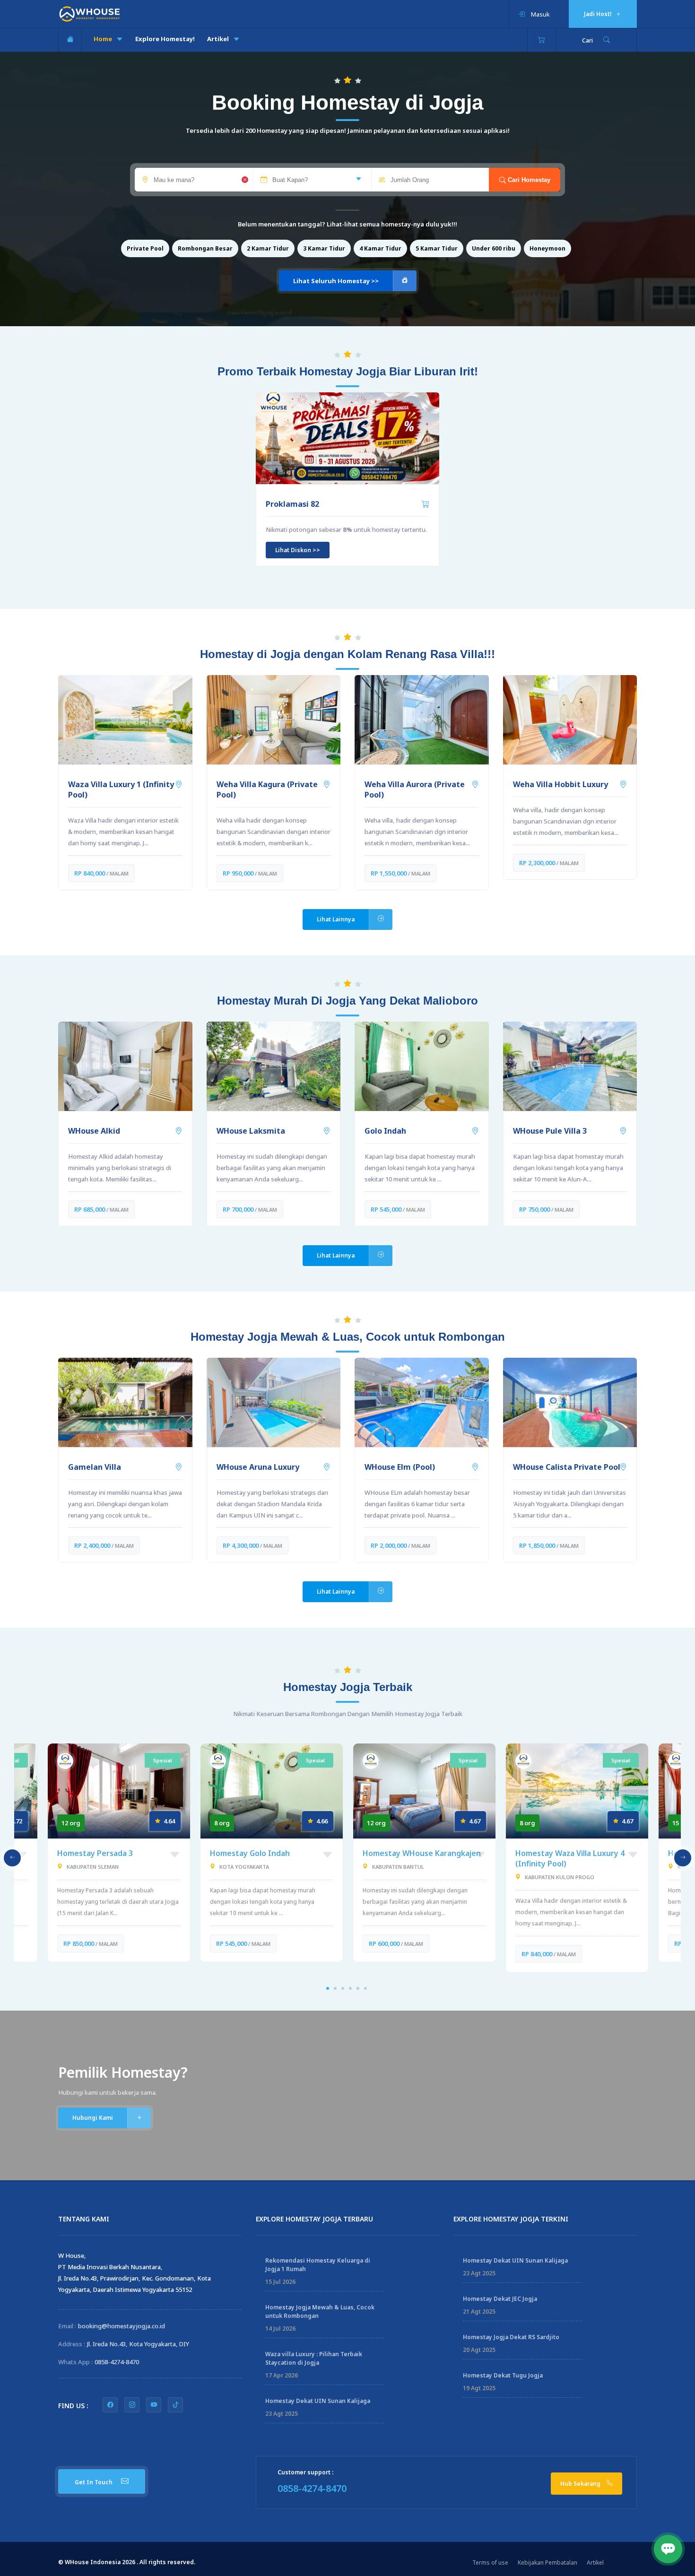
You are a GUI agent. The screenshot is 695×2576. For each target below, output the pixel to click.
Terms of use (490, 2563)
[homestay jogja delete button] (244, 181)
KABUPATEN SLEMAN (93, 1867)
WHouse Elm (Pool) (400, 1467)
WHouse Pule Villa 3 (550, 1131)
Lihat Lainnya (336, 919)
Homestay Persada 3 (95, 1853)
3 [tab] (343, 1988)
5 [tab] (358, 1988)
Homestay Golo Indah (250, 1853)
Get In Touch (94, 2482)
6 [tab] (365, 1988)
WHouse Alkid (94, 1131)
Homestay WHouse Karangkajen (422, 1853)
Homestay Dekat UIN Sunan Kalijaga (318, 2401)
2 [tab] (335, 1988)
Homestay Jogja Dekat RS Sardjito (511, 2337)
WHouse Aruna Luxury (258, 1467)
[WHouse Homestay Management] (90, 13)
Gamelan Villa (95, 1467)
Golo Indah (385, 1131)
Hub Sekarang (581, 2484)
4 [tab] (350, 1988)
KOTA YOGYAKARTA (244, 1867)
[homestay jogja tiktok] (175, 2405)
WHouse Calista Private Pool (567, 1467)
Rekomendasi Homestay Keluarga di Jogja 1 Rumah (318, 2265)
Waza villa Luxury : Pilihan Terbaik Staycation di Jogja (314, 2358)
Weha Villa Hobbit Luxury (560, 784)
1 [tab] (328, 1988)
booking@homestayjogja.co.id (122, 2326)
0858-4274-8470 (117, 2362)
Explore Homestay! (165, 39)
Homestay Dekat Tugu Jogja (503, 2375)
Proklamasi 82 (292, 504)
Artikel (219, 39)
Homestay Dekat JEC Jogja (500, 2299)
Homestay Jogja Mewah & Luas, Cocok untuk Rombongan (320, 2311)
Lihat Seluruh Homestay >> (336, 281)
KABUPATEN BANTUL (398, 1867)
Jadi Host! (599, 14)
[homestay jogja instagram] (132, 2405)
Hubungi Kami (93, 2118)
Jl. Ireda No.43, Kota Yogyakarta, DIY (138, 2344)
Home (104, 39)
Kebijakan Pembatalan (547, 2563)
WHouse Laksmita (251, 1131)
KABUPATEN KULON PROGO (560, 1877)
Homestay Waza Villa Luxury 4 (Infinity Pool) (570, 1858)
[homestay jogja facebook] (110, 2405)
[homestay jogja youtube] (154, 2405)
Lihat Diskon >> (298, 550)
